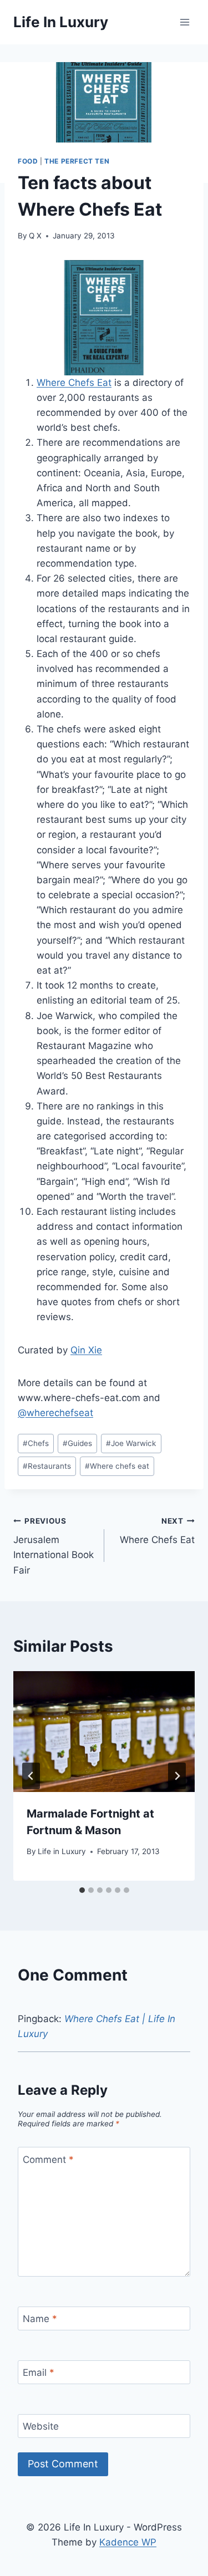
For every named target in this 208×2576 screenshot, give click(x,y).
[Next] (177, 1776)
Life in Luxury (62, 1851)
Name (40, 2319)
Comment (48, 2159)
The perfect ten (77, 161)
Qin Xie (86, 1350)
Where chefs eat (117, 1466)
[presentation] (104, 1732)
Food (28, 161)
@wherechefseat (55, 1413)
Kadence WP (128, 2542)
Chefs (36, 1443)
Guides (77, 1443)
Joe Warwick (131, 1443)
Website (41, 2426)
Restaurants (47, 1466)
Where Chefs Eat (74, 383)
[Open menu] (184, 22)
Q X (35, 236)
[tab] (82, 1890)
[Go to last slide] (31, 1776)
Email (39, 2373)
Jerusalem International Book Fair (54, 1546)
